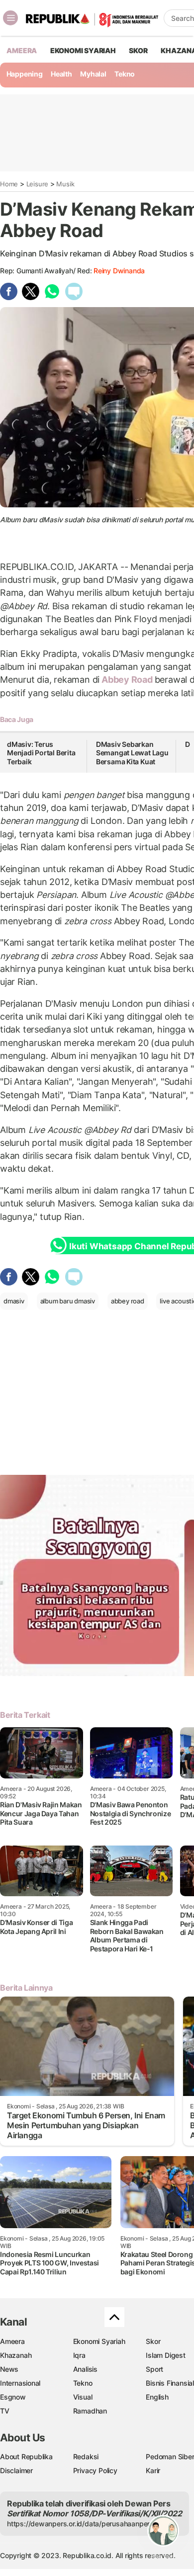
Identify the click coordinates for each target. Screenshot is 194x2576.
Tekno (125, 74)
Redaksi (86, 2456)
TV (5, 2411)
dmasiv (14, 1301)
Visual (83, 2397)
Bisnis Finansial (170, 2383)
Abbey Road (127, 680)
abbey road (128, 1301)
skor (138, 50)
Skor (153, 2341)
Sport (154, 2369)
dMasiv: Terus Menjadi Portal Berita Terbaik (41, 753)
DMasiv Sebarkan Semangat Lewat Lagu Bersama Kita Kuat (132, 753)
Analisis (85, 2369)
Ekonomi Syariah (83, 50)
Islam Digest (165, 2355)
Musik (65, 184)
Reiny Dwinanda (119, 271)
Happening (25, 74)
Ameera (12, 2341)
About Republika (26, 2456)
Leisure (38, 184)
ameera (22, 50)
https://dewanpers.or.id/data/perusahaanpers (80, 2524)
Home (9, 184)
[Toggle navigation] (10, 18)
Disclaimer (16, 2470)
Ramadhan (90, 2411)
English (157, 2397)
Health (61, 74)
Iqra (79, 2355)
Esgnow (13, 2397)
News (9, 2369)
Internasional (20, 2383)
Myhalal (93, 74)
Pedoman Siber (170, 2456)
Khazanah (16, 2355)
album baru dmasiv (68, 1301)
